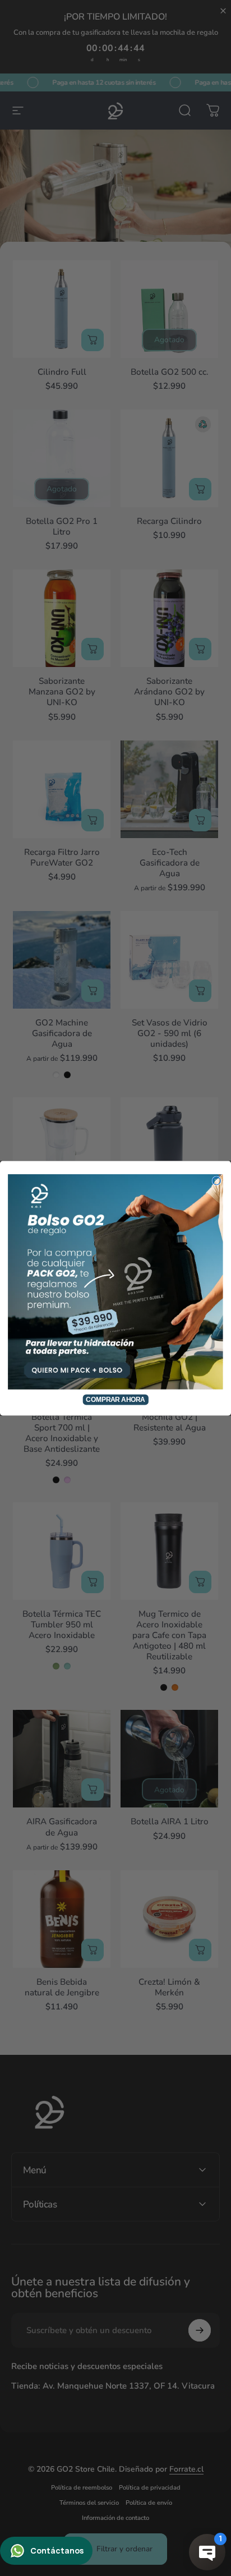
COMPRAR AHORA (115, 1399)
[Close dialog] (216, 1180)
